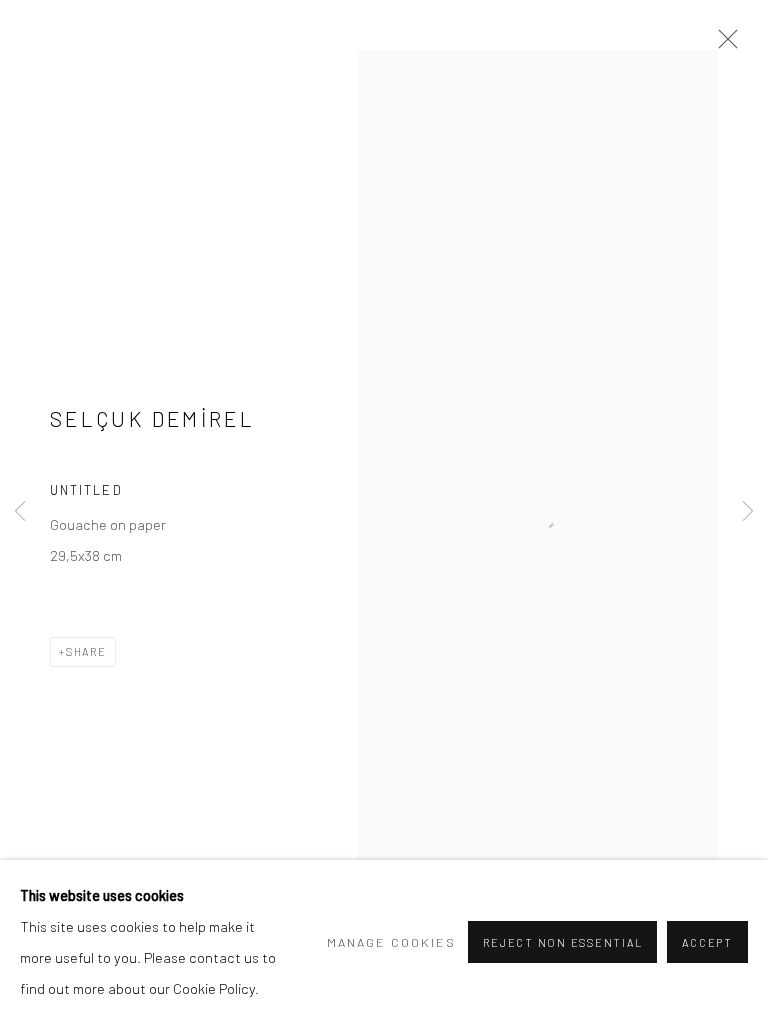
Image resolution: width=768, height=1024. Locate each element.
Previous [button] (20, 512)
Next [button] (748, 512)
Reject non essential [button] (562, 942)
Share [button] (86, 651)
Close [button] (723, 45)
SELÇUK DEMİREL (152, 418)
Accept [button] (707, 942)
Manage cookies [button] (391, 942)
